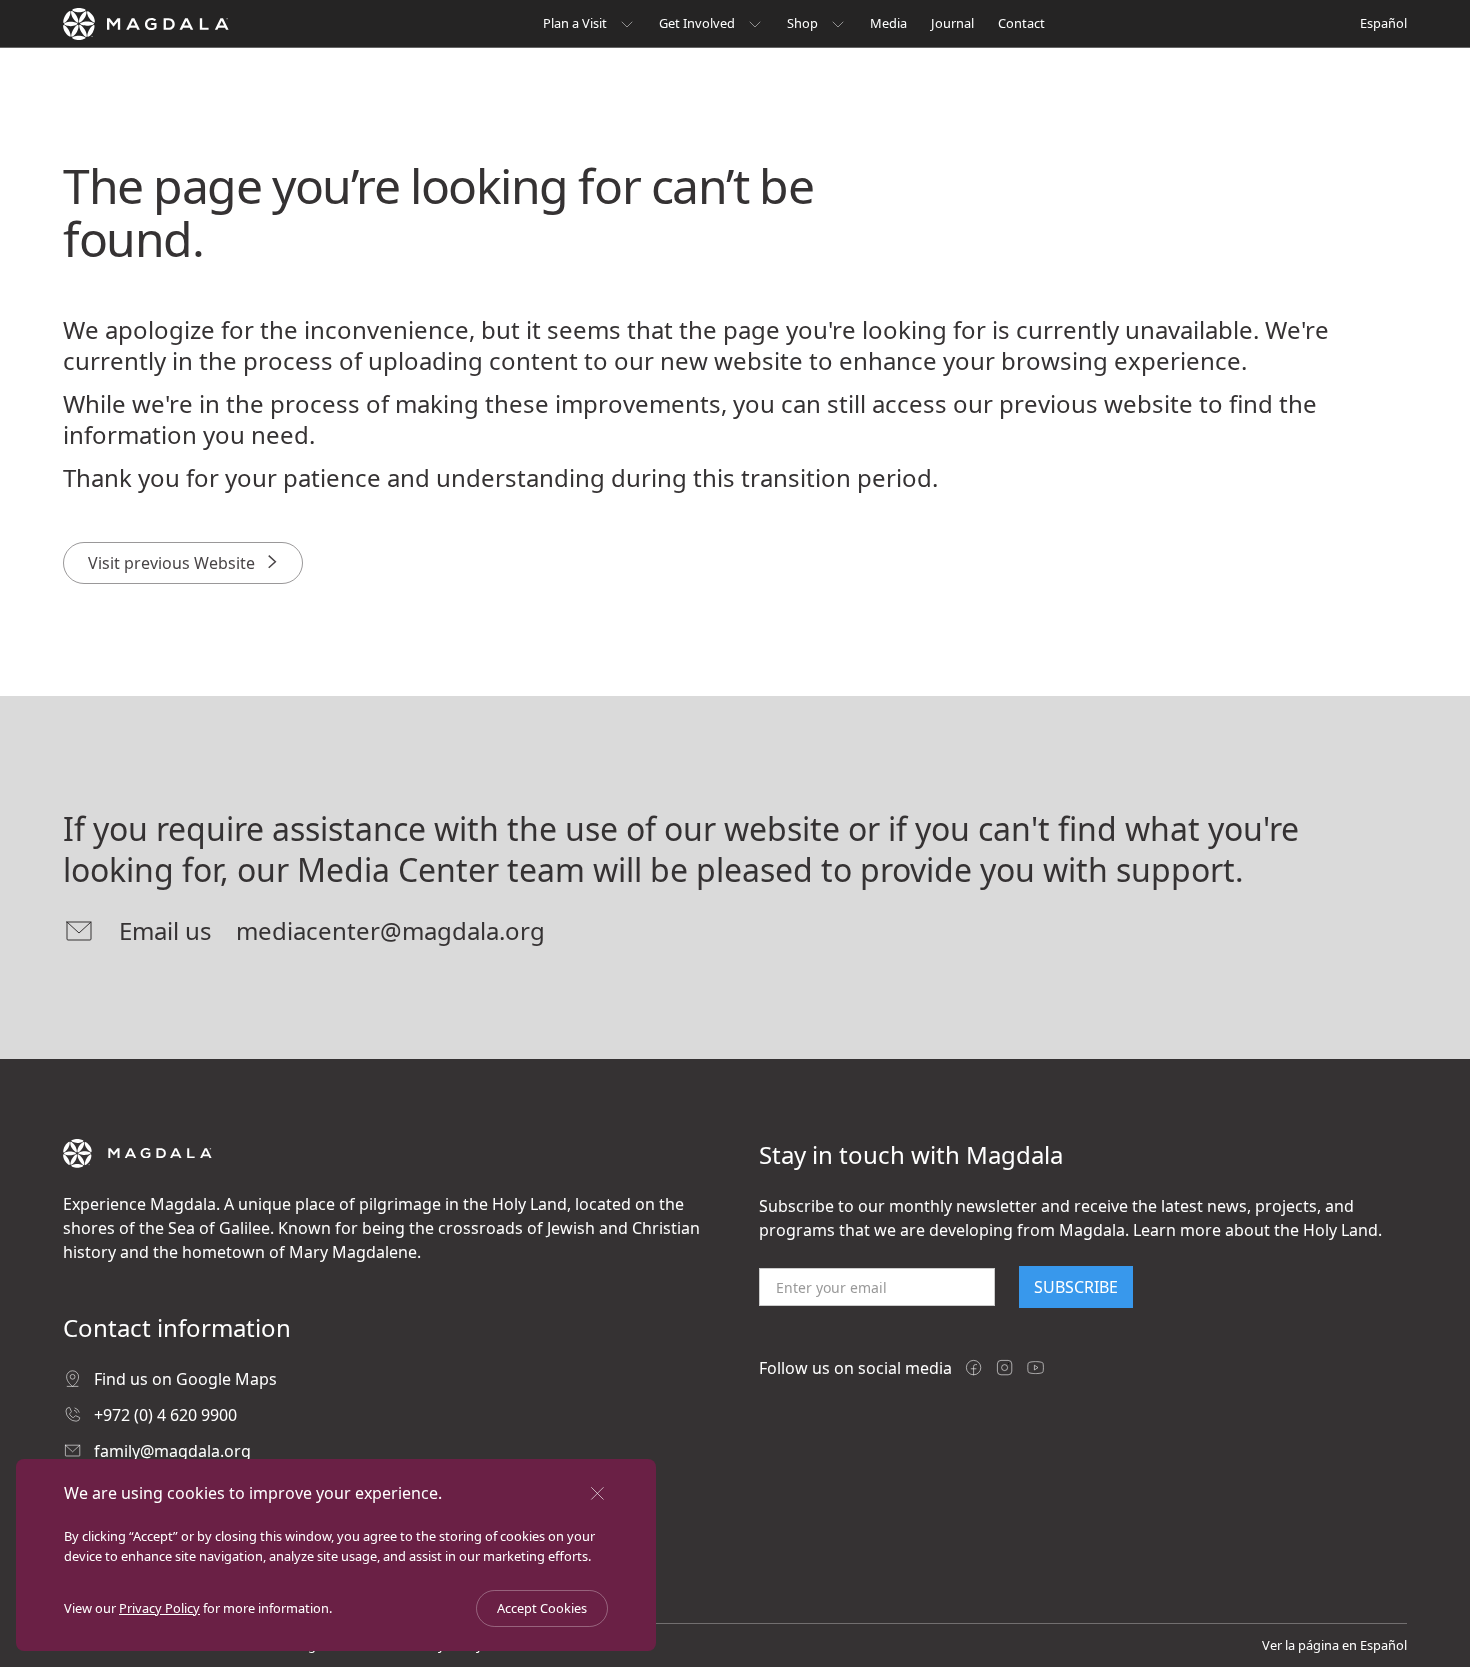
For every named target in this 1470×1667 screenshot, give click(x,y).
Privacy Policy (159, 1608)
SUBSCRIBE (1076, 1287)
